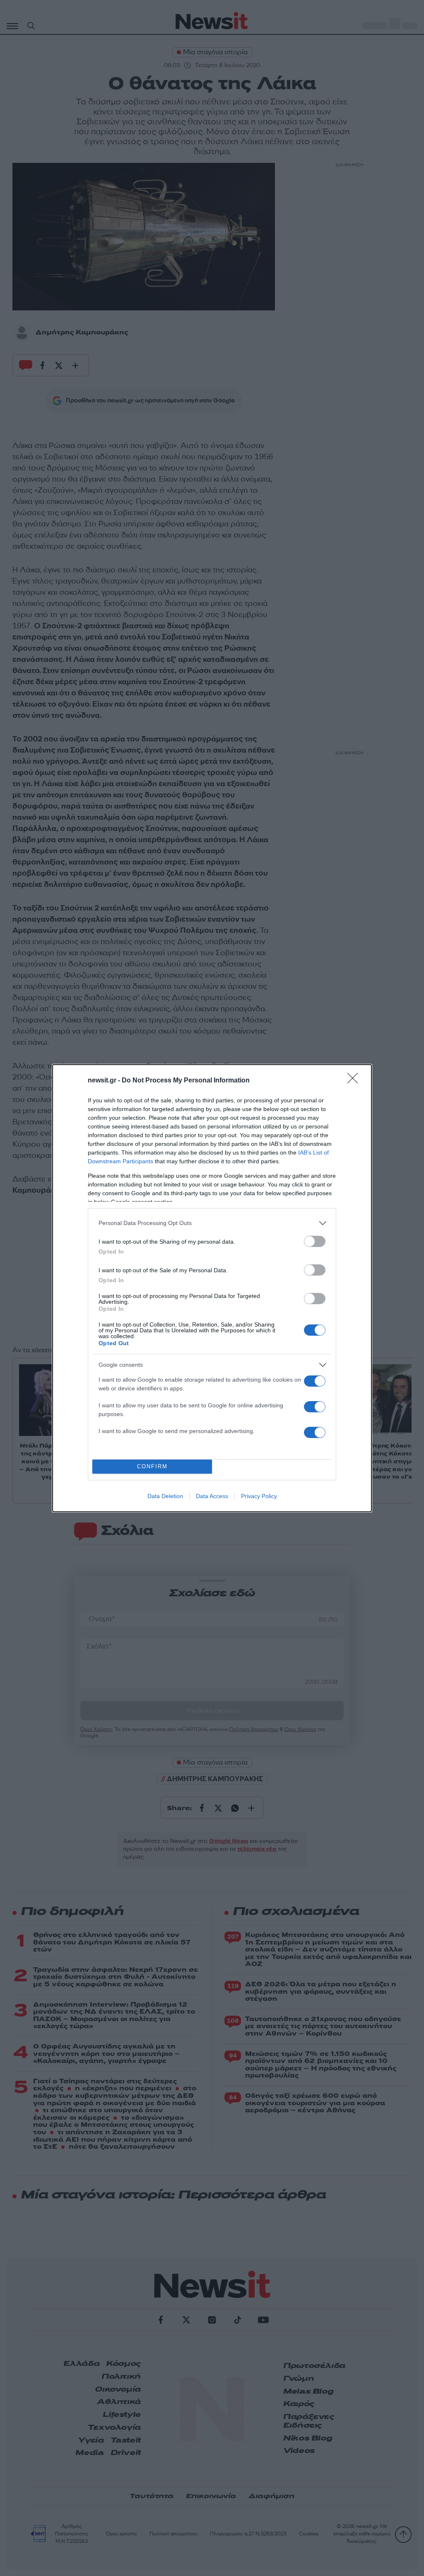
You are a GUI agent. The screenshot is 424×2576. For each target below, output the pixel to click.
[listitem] (212, 1223)
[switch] (315, 1241)
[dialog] (212, 1288)
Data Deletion (165, 1496)
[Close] (355, 1081)
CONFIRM (152, 1466)
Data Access (212, 1496)
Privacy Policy (259, 1496)
